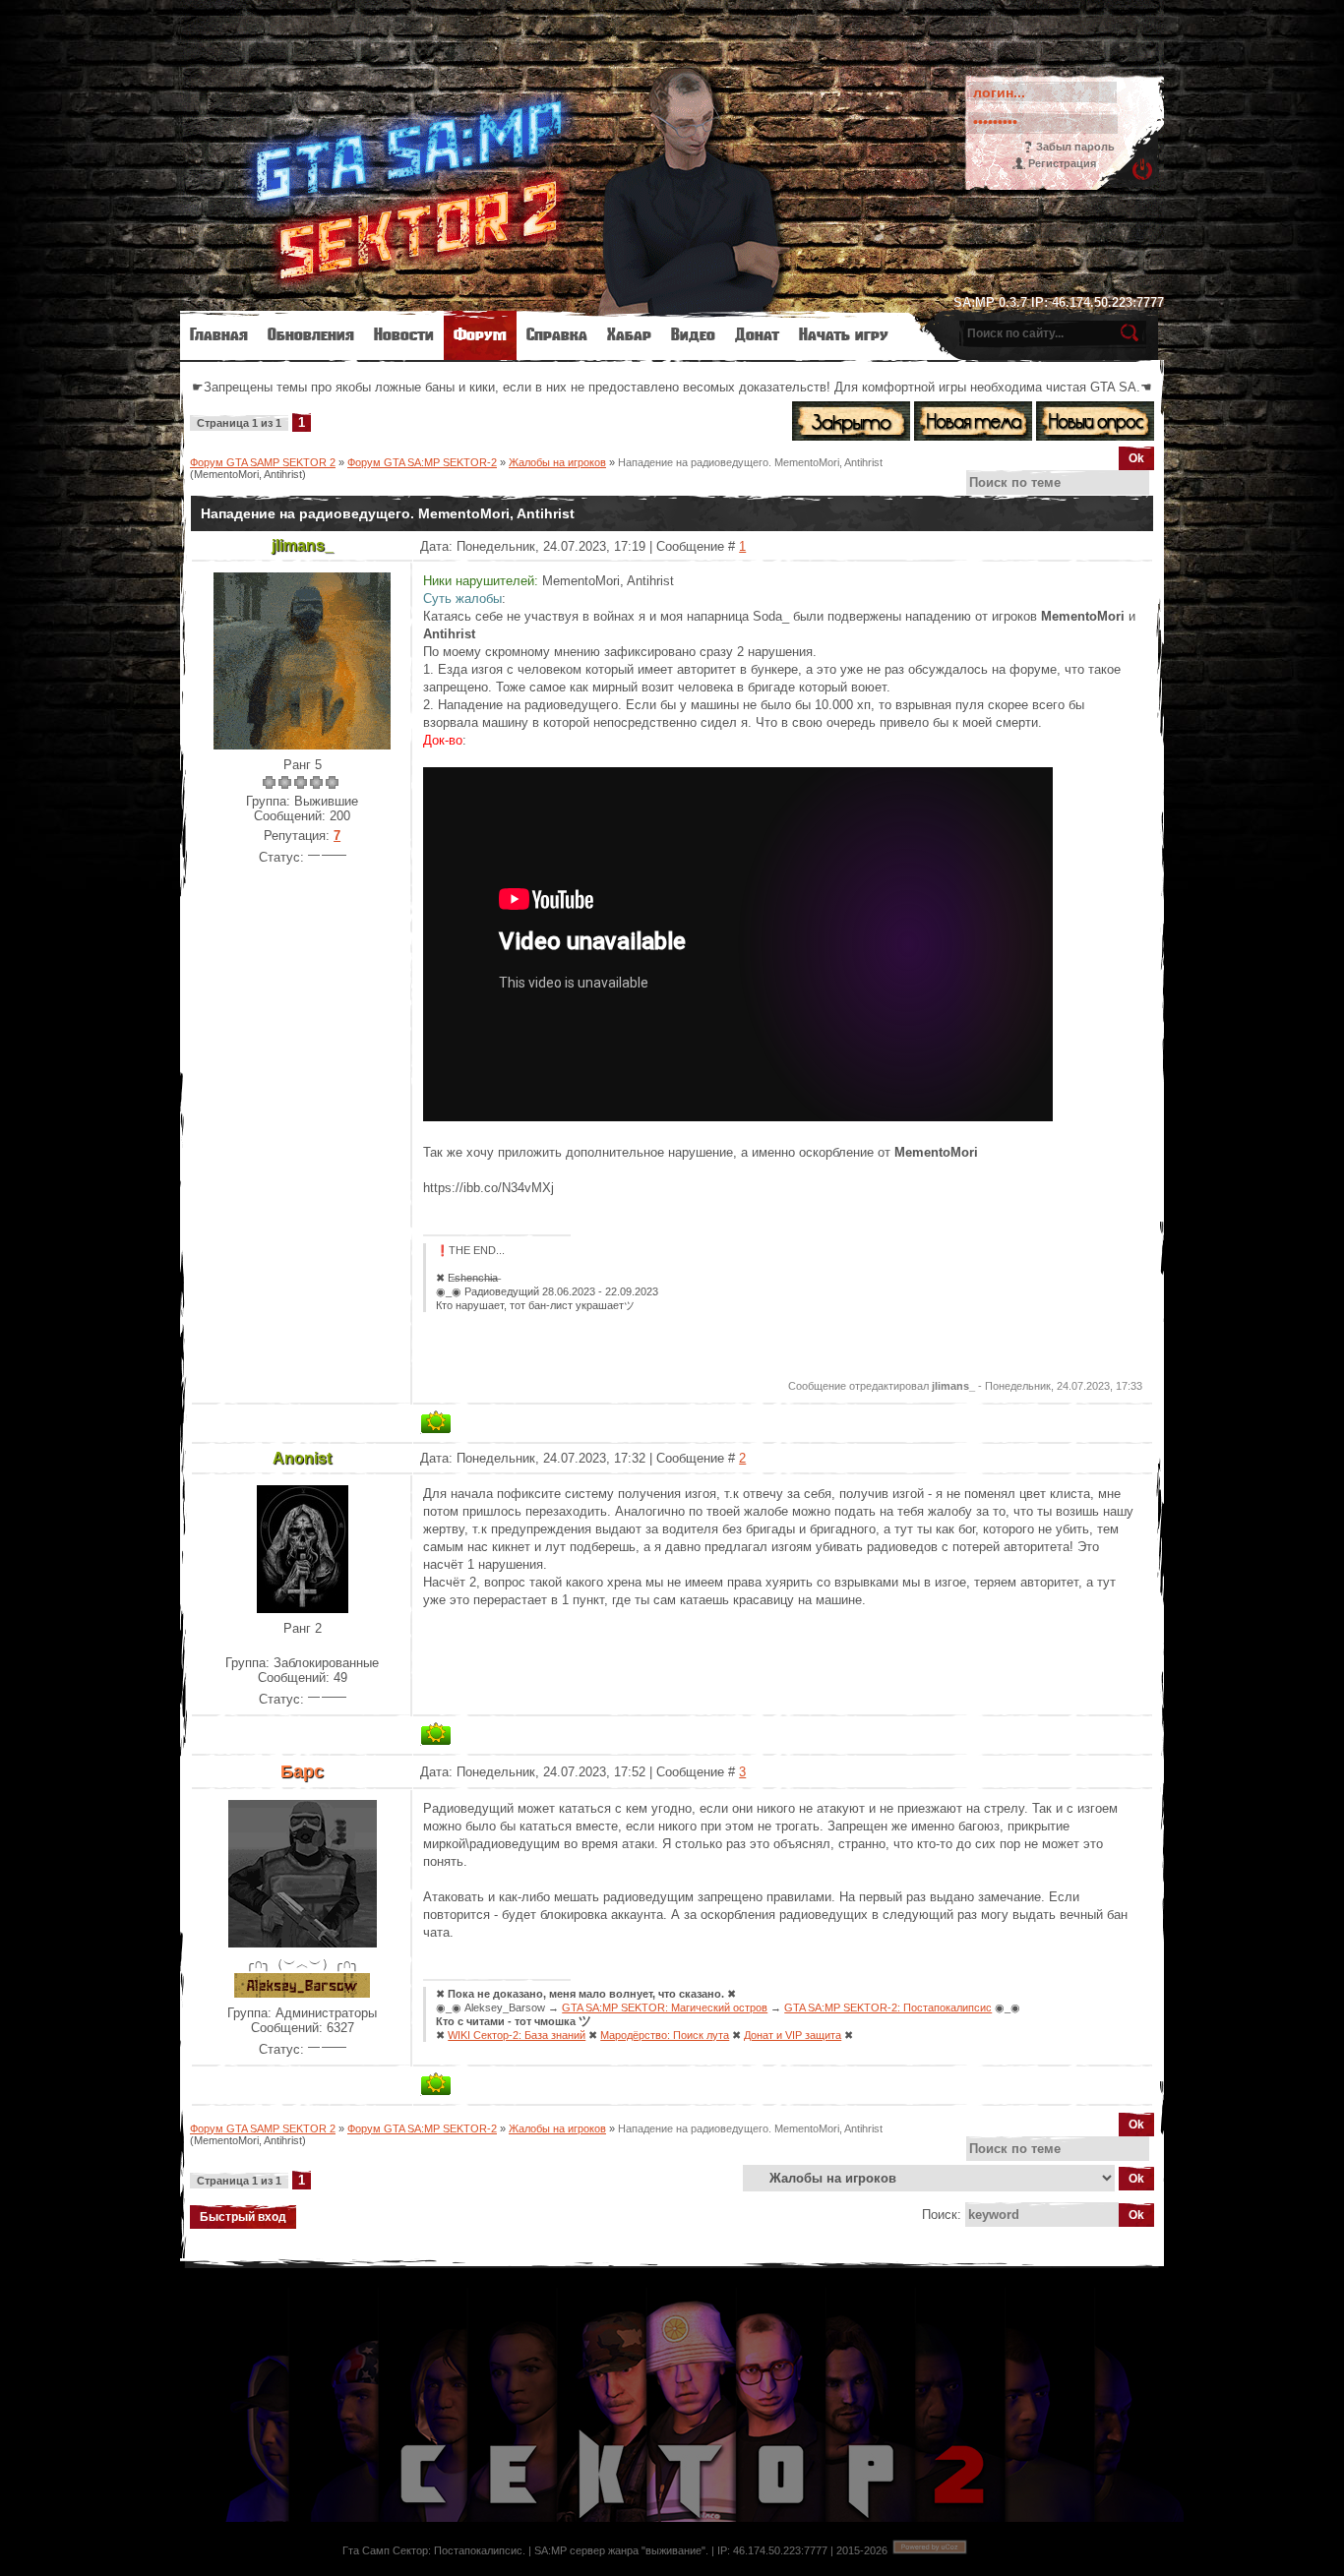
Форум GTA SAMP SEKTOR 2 (263, 462)
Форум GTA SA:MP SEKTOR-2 (422, 462)
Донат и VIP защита (793, 2035)
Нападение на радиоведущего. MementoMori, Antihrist (750, 462)
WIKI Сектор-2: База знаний (517, 2035)
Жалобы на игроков (557, 462)
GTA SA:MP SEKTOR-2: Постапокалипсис (888, 2007)
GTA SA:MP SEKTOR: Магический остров (665, 2007)
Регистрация (1062, 163)
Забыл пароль (1075, 147)
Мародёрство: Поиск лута (665, 2035)
